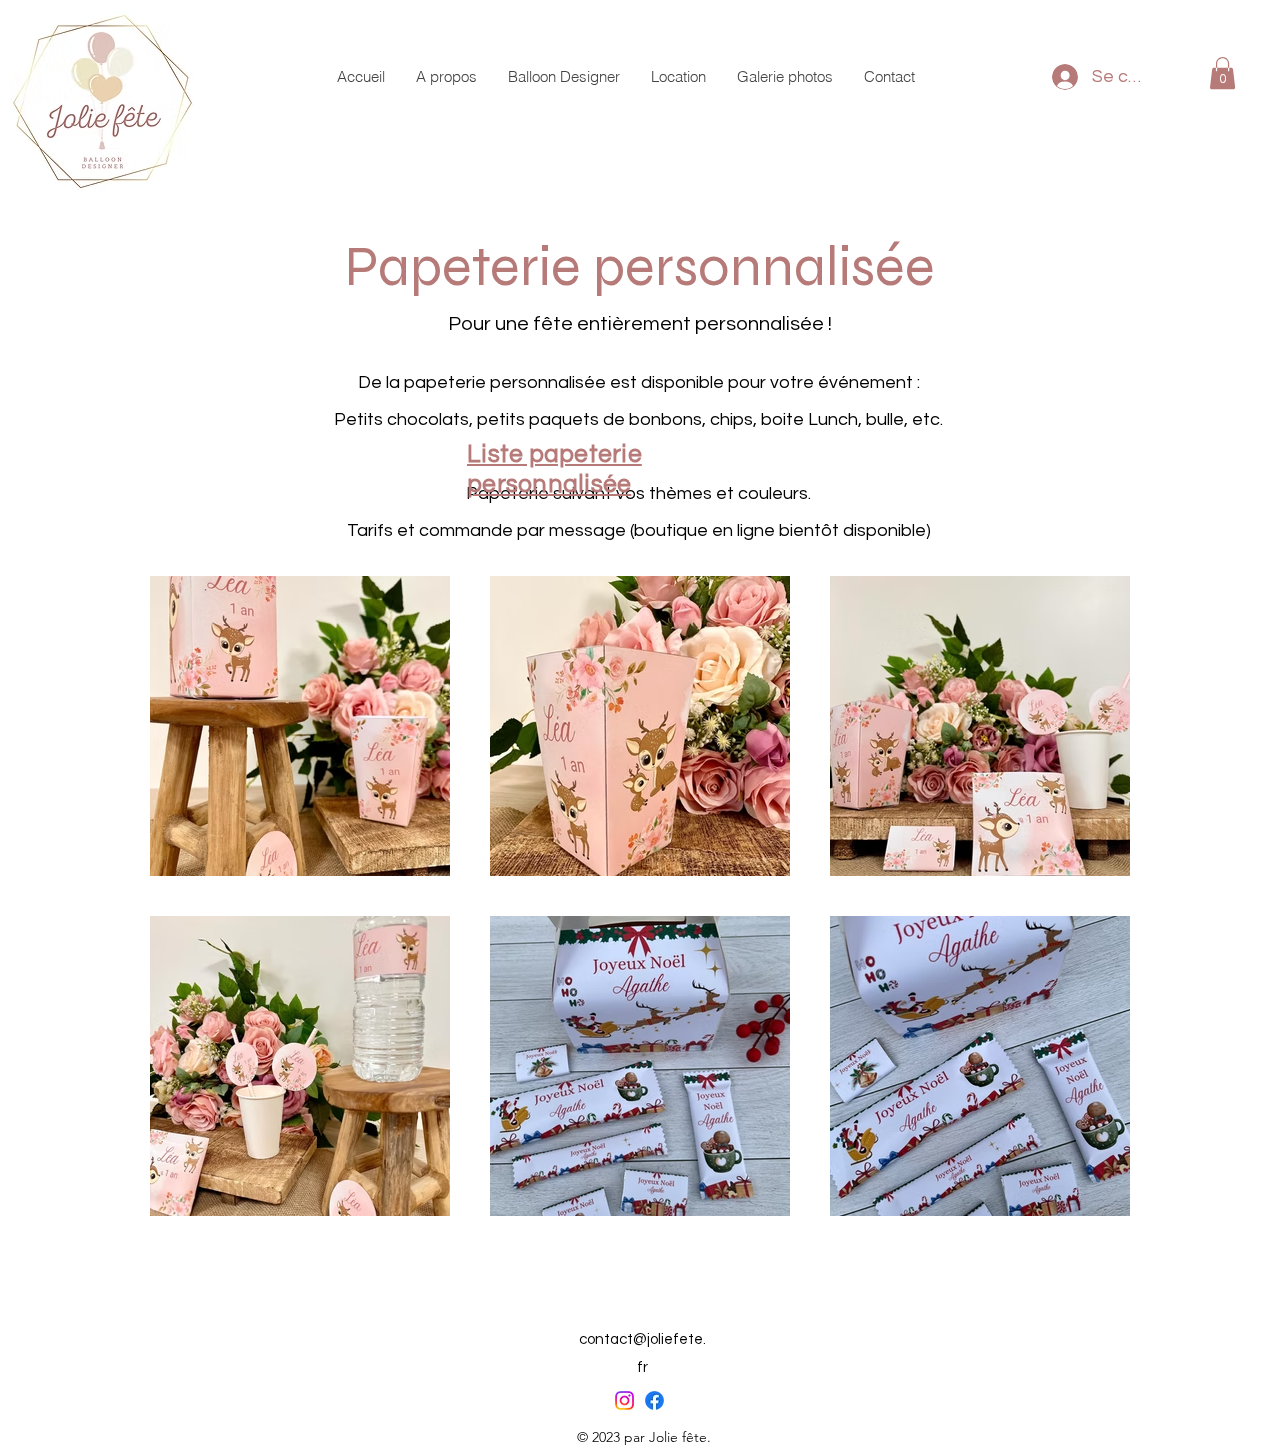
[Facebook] (654, 1400)
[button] (1222, 73)
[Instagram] (624, 1400)
